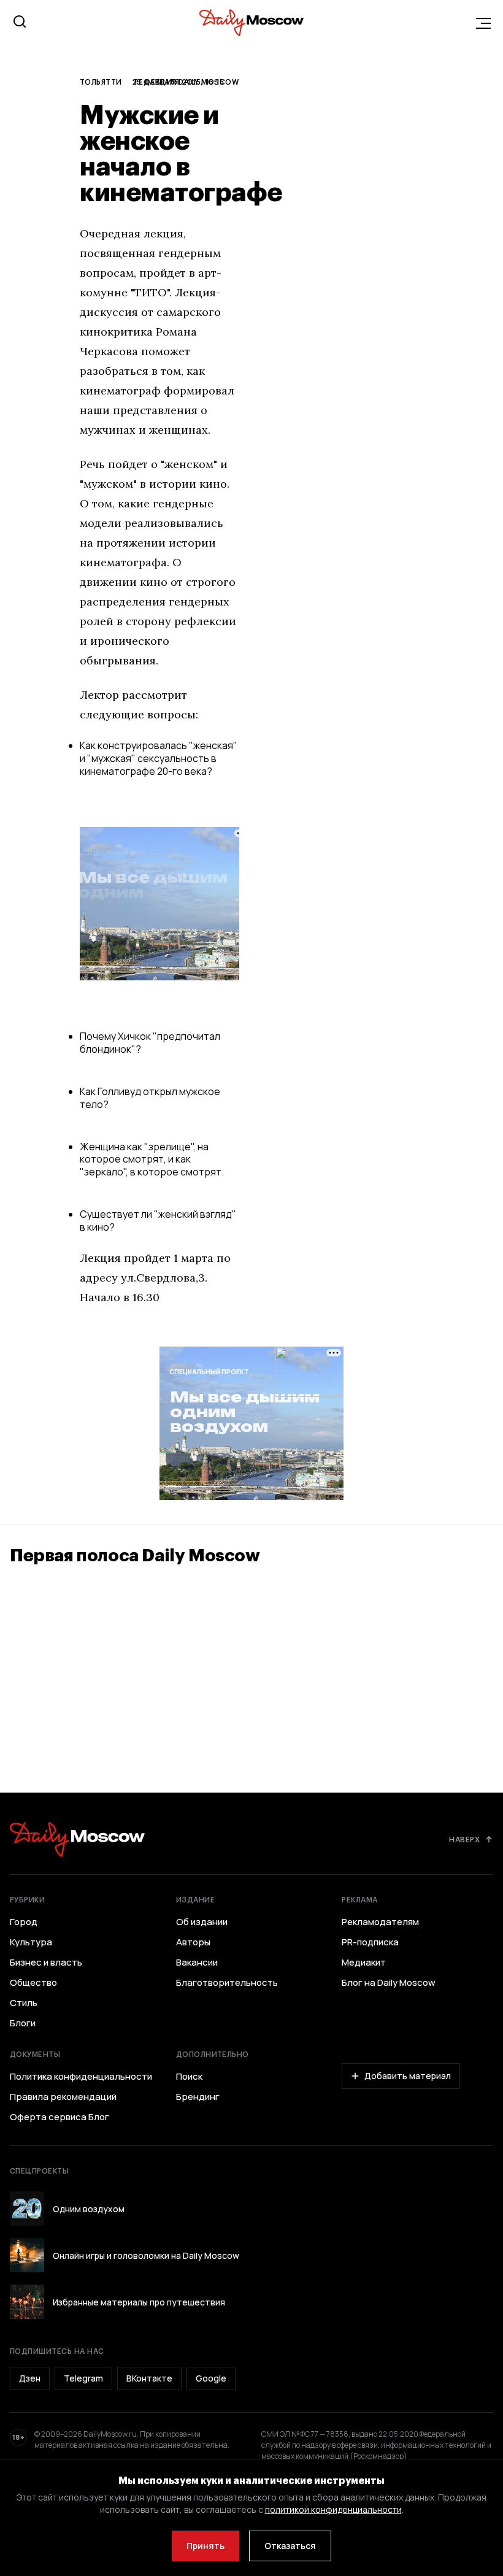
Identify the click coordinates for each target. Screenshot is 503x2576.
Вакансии (197, 1963)
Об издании (202, 1922)
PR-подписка (370, 1942)
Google (211, 2378)
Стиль (24, 2003)
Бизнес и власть (46, 1963)
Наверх (464, 1839)
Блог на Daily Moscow (389, 1983)
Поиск (189, 2077)
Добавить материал (408, 2076)
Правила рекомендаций (63, 2097)
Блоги (23, 2023)
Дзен (30, 2378)
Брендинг (198, 2097)
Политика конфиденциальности (81, 2077)
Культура (31, 1942)
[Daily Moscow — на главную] (77, 1840)
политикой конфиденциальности (333, 2509)
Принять (205, 2546)
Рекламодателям (380, 1922)
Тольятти (101, 82)
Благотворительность (227, 1983)
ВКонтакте (149, 2378)
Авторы (193, 1942)
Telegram (83, 2378)
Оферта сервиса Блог (60, 2117)
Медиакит (364, 1963)
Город (24, 1922)
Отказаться (290, 2546)
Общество (33, 1983)
